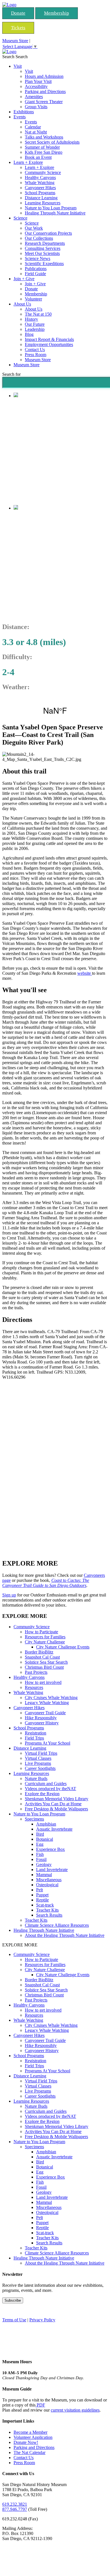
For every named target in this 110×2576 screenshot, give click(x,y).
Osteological (47, 1885)
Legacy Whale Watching (47, 1703)
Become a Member (30, 2432)
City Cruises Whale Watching (51, 1698)
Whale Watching (40, 183)
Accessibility (36, 86)
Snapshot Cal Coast (42, 1657)
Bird (40, 1834)
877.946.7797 (15, 2509)
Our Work (34, 228)
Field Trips (34, 1738)
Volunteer (33, 299)
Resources (34, 1687)
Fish (40, 1854)
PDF (40, 2405)
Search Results (49, 1915)
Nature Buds (36, 1778)
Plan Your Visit (38, 81)
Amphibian (46, 1824)
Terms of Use (14, 2320)
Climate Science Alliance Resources (57, 1925)
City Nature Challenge (45, 1642)
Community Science (43, 172)
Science (20, 218)
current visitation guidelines (75, 2410)
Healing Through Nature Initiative (55, 213)
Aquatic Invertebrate (54, 1829)
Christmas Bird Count (44, 1667)
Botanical (45, 1839)
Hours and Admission (44, 76)
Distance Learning (41, 198)
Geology (44, 1864)
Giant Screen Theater (44, 102)
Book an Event (38, 157)
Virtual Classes (38, 1758)
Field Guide (35, 274)
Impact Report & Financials (49, 339)
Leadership (35, 329)
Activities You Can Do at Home (53, 1804)
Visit (18, 66)
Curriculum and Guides (46, 1784)
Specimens (34, 1819)
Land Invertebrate (52, 1870)
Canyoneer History (42, 1723)
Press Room (36, 355)
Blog (29, 334)
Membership (57, 13)
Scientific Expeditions (44, 264)
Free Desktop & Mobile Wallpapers (56, 1809)
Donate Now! (26, 2442)
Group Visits (36, 107)
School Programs (40, 193)
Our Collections (39, 238)
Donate (18, 13)
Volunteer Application (33, 2437)
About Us (22, 304)
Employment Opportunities (49, 344)
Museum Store (15, 41)
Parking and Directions (45, 91)
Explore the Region (42, 1794)
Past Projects (36, 1672)
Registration (36, 1733)
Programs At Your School (48, 1743)
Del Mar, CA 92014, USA (55, 710)
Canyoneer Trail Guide (45, 1713)
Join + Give (24, 279)
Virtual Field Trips (41, 1753)
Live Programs (38, 1763)
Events (20, 117)
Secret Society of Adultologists (52, 142)
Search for (11, 374)
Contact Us (35, 350)
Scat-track (45, 1905)
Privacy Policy (42, 2320)
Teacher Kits (47, 1910)
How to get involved (43, 1682)
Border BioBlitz (39, 1652)
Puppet (42, 1895)
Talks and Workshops (44, 137)
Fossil (41, 1859)
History (31, 319)
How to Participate (41, 1632)
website (85, 973)
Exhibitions (24, 112)
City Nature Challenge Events (63, 1647)
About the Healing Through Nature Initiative (65, 1935)
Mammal (44, 1875)
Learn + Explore (28, 162)
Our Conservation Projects (48, 233)
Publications (36, 269)
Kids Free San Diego (44, 152)
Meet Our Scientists (42, 253)
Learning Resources (43, 203)
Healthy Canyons (40, 177)
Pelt (39, 1890)
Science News (38, 258)
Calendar (33, 127)
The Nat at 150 (38, 314)
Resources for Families (45, 1637)
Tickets (18, 28)
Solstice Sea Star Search (46, 1662)
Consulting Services (43, 248)
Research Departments (45, 243)
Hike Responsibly (41, 1718)
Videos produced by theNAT (50, 1789)
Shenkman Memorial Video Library (57, 1799)
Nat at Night (36, 132)
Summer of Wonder (42, 147)
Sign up (9, 1595)
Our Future (35, 324)
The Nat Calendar (29, 2452)
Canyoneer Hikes (40, 188)
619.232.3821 (15, 2504)
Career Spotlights (40, 1768)
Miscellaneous (49, 1880)
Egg (40, 1844)
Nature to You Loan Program (51, 208)
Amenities (34, 97)
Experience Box (50, 1849)
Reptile (42, 1900)
